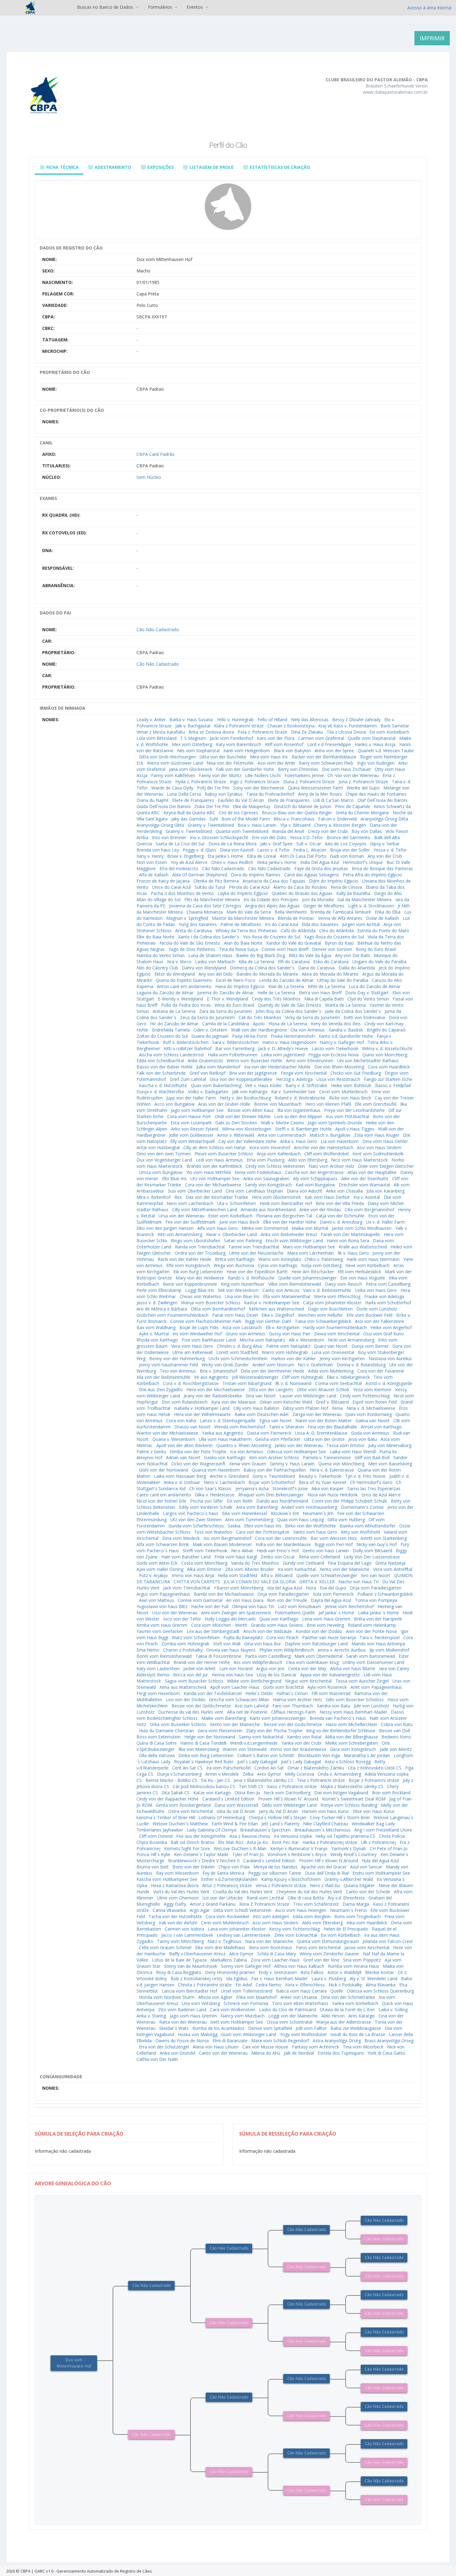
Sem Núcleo (149, 477)
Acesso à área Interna (429, 8)
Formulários (161, 7)
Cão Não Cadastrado (158, 629)
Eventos (195, 7)
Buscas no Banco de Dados (106, 7)
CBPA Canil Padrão (156, 454)
